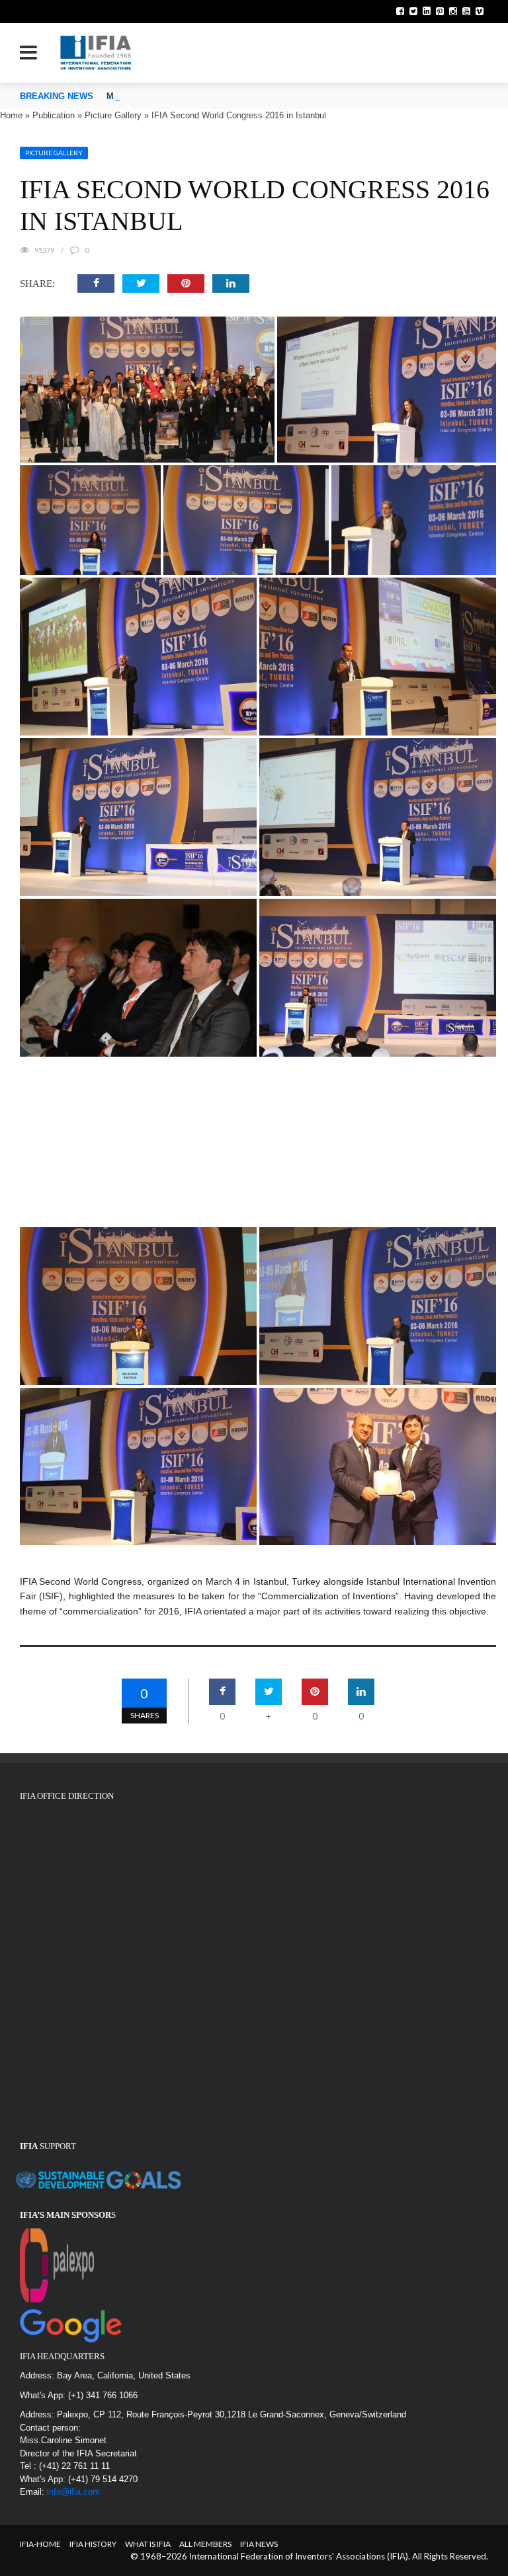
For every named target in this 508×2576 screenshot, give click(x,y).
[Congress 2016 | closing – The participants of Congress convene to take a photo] (147, 390)
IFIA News (259, 2544)
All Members (205, 2544)
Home (11, 115)
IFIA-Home (40, 2544)
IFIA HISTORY (93, 2544)
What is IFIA (148, 2544)
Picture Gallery (113, 115)
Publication (54, 115)
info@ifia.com (73, 2492)
